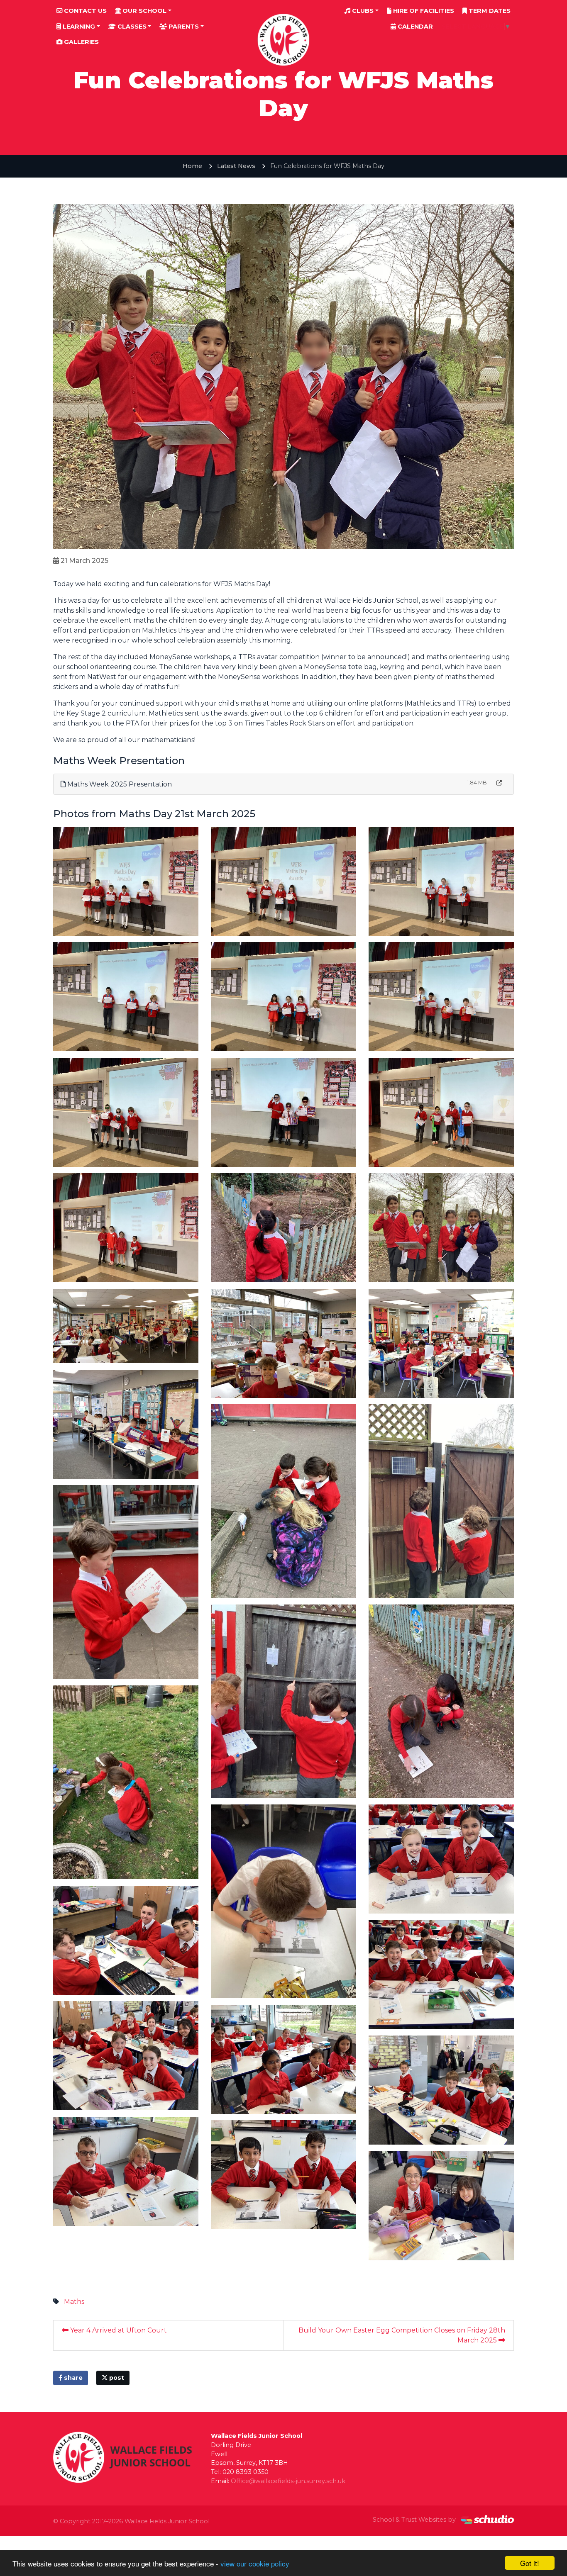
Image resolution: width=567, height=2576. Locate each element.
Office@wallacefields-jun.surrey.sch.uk (288, 2481)
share (72, 2378)
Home (192, 166)
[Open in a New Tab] (499, 783)
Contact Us (84, 11)
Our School (144, 11)
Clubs (362, 11)
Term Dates (489, 11)
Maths (74, 2302)
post (116, 2378)
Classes (131, 27)
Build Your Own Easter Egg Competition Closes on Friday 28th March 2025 (402, 2335)
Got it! (530, 2563)
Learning (78, 27)
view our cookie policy (255, 2563)
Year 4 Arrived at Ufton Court (118, 2330)
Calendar (414, 27)
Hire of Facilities (423, 11)
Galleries (81, 42)
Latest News (236, 166)
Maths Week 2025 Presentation (119, 784)
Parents (183, 27)
